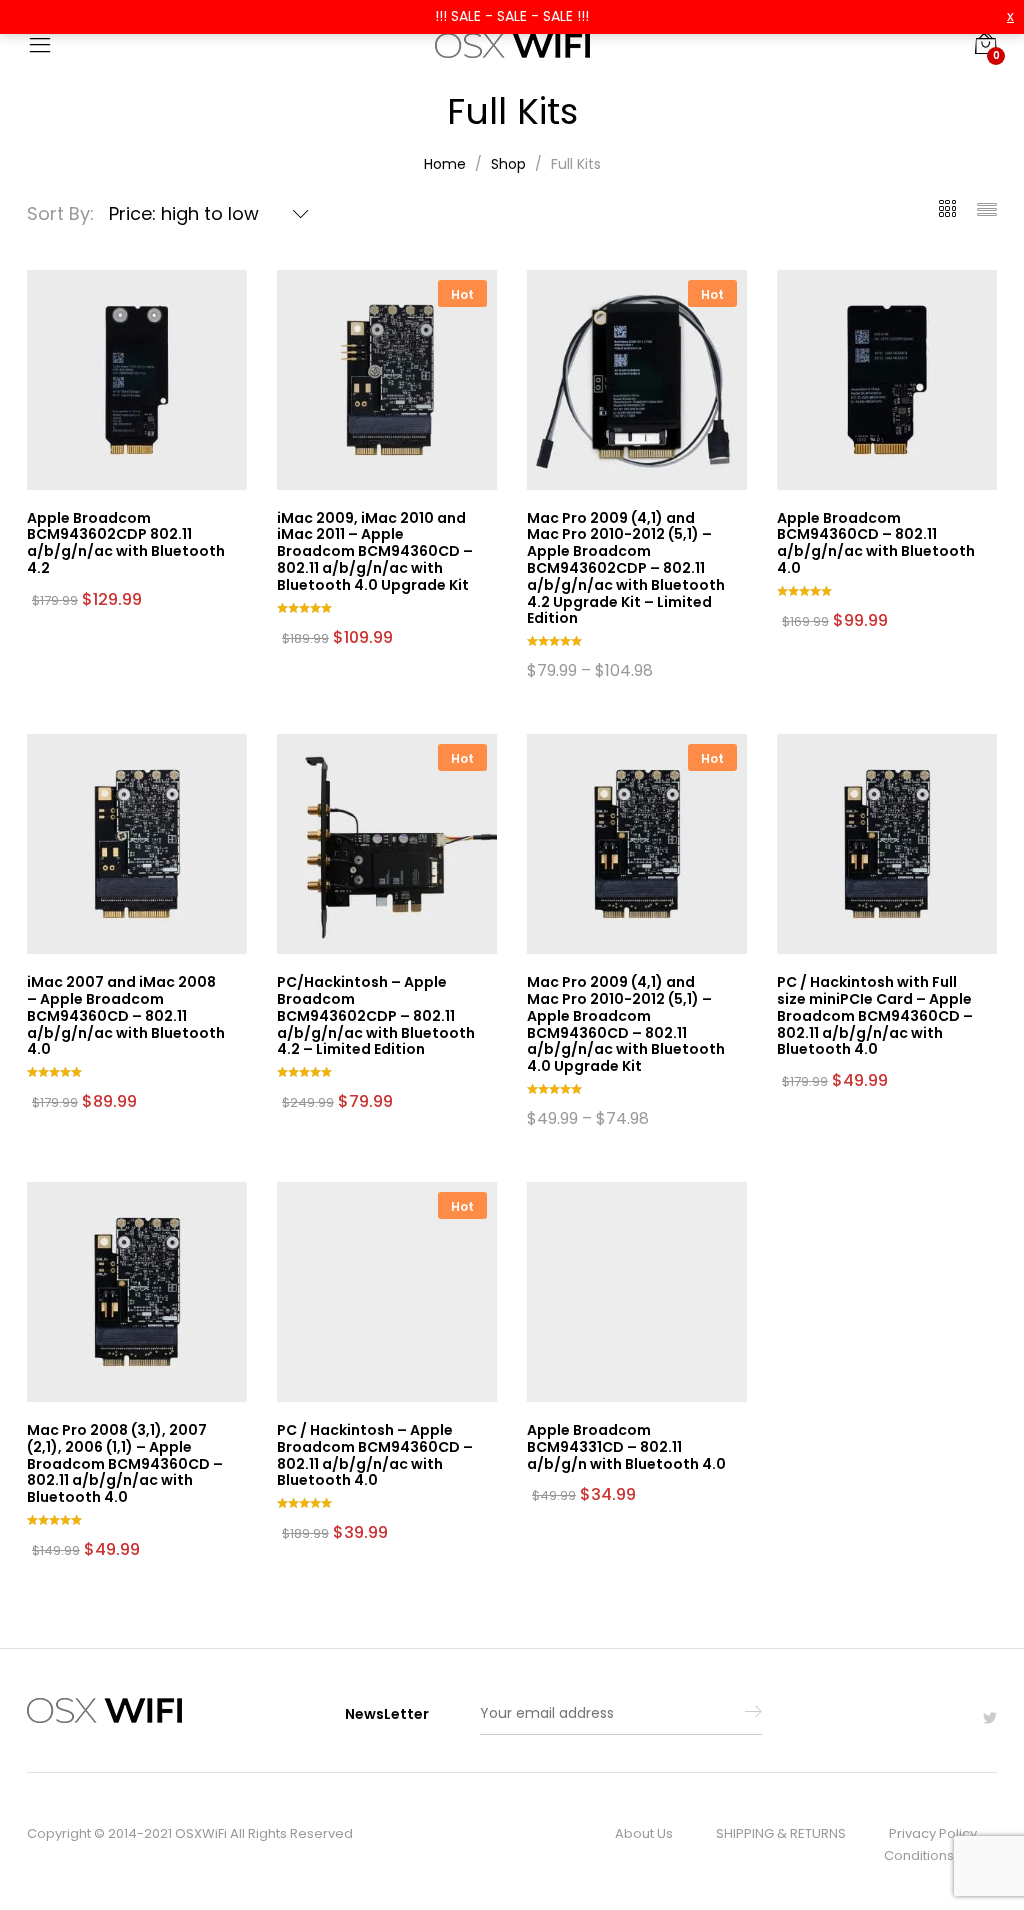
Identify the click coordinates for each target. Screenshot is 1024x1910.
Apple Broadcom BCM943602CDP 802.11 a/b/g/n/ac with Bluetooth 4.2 (126, 543)
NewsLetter (387, 1714)
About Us (644, 1833)
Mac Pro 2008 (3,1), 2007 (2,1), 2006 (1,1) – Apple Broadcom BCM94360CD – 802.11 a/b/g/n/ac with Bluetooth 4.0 (125, 1463)
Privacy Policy (933, 1833)
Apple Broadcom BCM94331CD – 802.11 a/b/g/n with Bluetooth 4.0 (626, 1447)
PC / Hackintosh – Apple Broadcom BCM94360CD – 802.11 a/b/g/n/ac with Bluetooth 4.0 (375, 1455)
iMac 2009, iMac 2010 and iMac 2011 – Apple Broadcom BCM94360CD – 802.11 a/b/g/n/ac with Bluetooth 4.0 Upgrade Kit (375, 551)
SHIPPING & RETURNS (781, 1833)
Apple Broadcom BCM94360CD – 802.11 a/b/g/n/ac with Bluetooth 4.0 (876, 543)
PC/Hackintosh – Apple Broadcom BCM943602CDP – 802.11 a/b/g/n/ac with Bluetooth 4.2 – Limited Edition (376, 1015)
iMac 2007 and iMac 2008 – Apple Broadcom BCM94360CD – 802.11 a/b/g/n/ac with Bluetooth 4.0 (126, 1015)
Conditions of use (940, 1855)
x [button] (1010, 16)
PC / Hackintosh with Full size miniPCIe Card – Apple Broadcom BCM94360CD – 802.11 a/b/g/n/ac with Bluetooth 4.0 (875, 1015)
